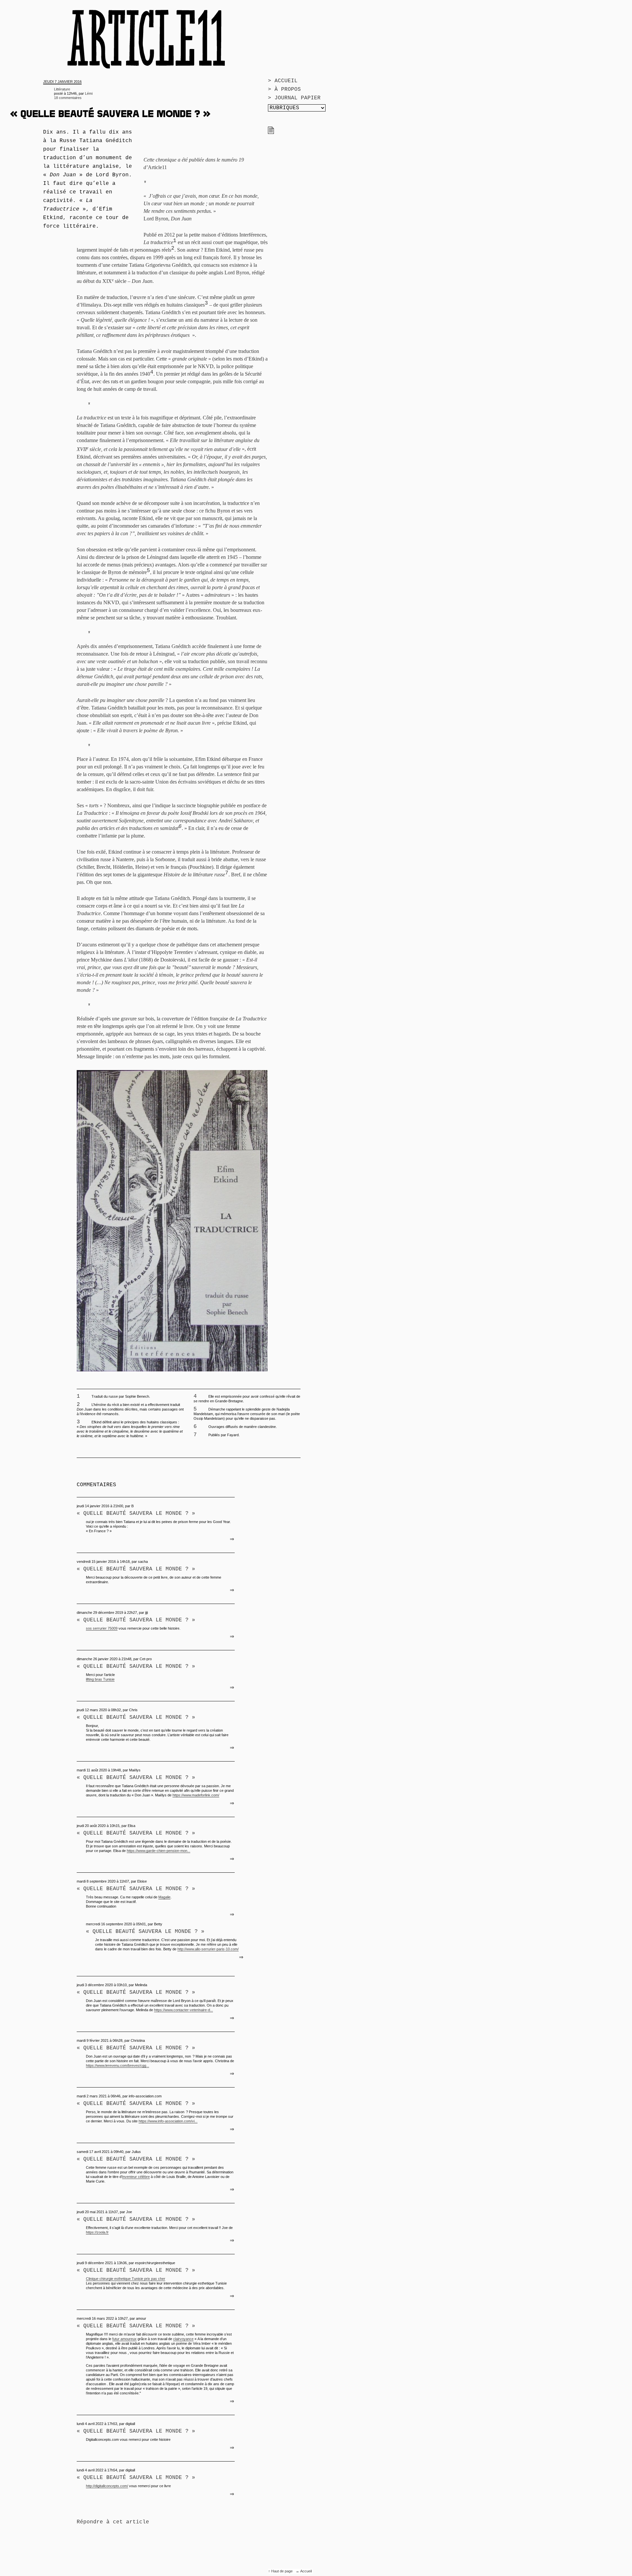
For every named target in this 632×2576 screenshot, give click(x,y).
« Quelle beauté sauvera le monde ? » (136, 1513)
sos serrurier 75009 (102, 1628)
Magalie (164, 1897)
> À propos (284, 89)
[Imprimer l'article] (271, 133)
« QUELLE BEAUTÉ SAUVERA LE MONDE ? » (136, 1778)
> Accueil (283, 81)
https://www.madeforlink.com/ (196, 1795)
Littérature (62, 89)
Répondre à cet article (113, 2522)
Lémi (89, 93)
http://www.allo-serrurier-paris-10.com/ (208, 1949)
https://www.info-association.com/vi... (168, 2121)
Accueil (306, 2571)
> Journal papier (294, 98)
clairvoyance (183, 2339)
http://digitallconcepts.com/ (107, 2486)
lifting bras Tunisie (100, 1679)
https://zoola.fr (97, 2232)
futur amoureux (124, 2339)
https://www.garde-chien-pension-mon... (158, 1851)
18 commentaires (68, 98)
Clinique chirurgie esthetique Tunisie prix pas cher (126, 2279)
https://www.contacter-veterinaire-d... (184, 2010)
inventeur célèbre (136, 2177)
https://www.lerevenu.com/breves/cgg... (118, 2065)
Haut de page (282, 2571)
